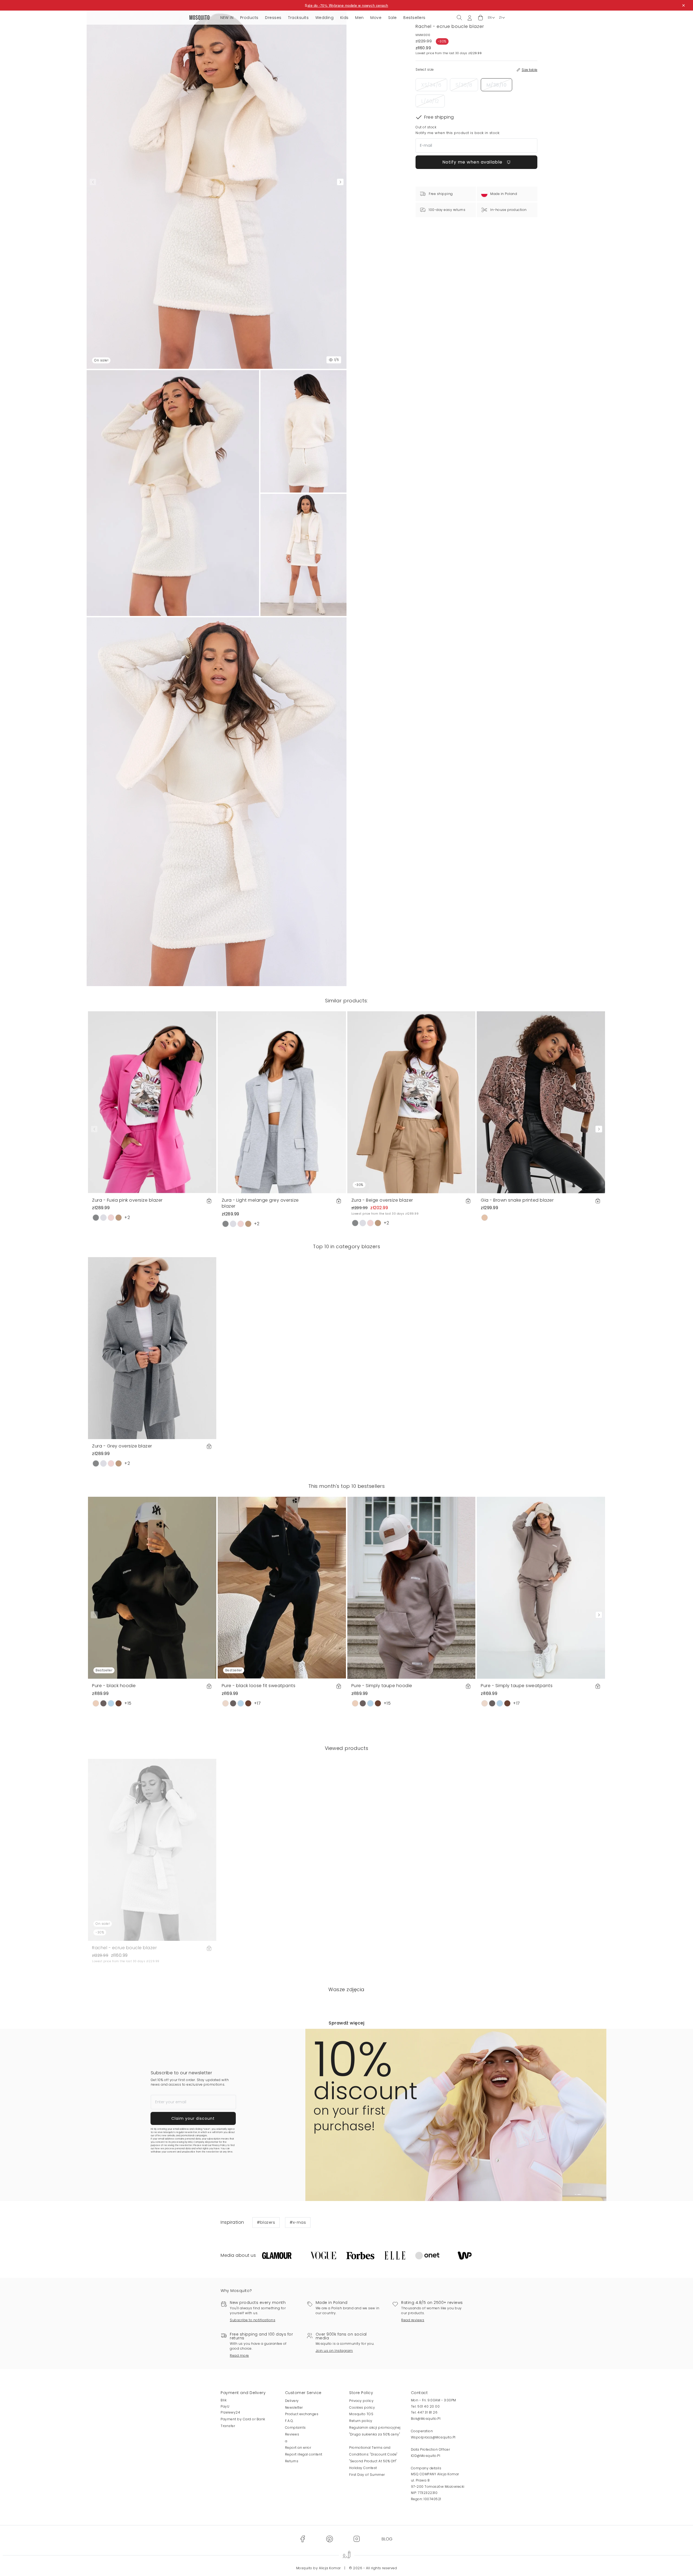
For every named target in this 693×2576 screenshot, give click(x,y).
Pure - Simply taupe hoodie (382, 1686)
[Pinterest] (329, 2539)
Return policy (361, 2421)
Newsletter (294, 2407)
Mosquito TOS (361, 2414)
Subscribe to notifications (253, 2320)
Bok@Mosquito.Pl (426, 2419)
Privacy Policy (219, 2145)
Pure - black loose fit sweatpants (259, 1686)
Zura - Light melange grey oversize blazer (260, 1203)
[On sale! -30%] (152, 1849)
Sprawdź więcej (346, 2023)
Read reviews (413, 2320)
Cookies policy (362, 2407)
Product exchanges (302, 2414)
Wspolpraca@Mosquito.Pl (433, 2437)
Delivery (292, 2401)
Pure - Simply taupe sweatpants (517, 1686)
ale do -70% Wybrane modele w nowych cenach (348, 5)
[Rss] (387, 2539)
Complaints (295, 2427)
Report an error (298, 2448)
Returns (292, 2461)
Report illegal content (304, 2454)
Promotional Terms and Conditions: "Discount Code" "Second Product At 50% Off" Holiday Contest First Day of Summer (373, 2461)
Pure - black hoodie (114, 1686)
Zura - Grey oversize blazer (122, 1446)
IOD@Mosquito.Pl (426, 2456)
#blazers (266, 2222)
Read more (239, 2355)
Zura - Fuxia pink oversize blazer (127, 1200)
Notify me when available (473, 162)
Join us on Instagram (334, 2351)
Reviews (292, 2434)
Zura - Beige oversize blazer (382, 1200)
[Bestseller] (152, 1588)
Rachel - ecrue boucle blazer (124, 1948)
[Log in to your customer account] (470, 17)
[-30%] (411, 1102)
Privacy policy (361, 2401)
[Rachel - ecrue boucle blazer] (303, 431)
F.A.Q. (289, 2421)
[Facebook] (303, 2539)
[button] (480, 18)
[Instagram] (357, 2539)
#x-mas (298, 2222)
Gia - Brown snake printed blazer (517, 1200)
